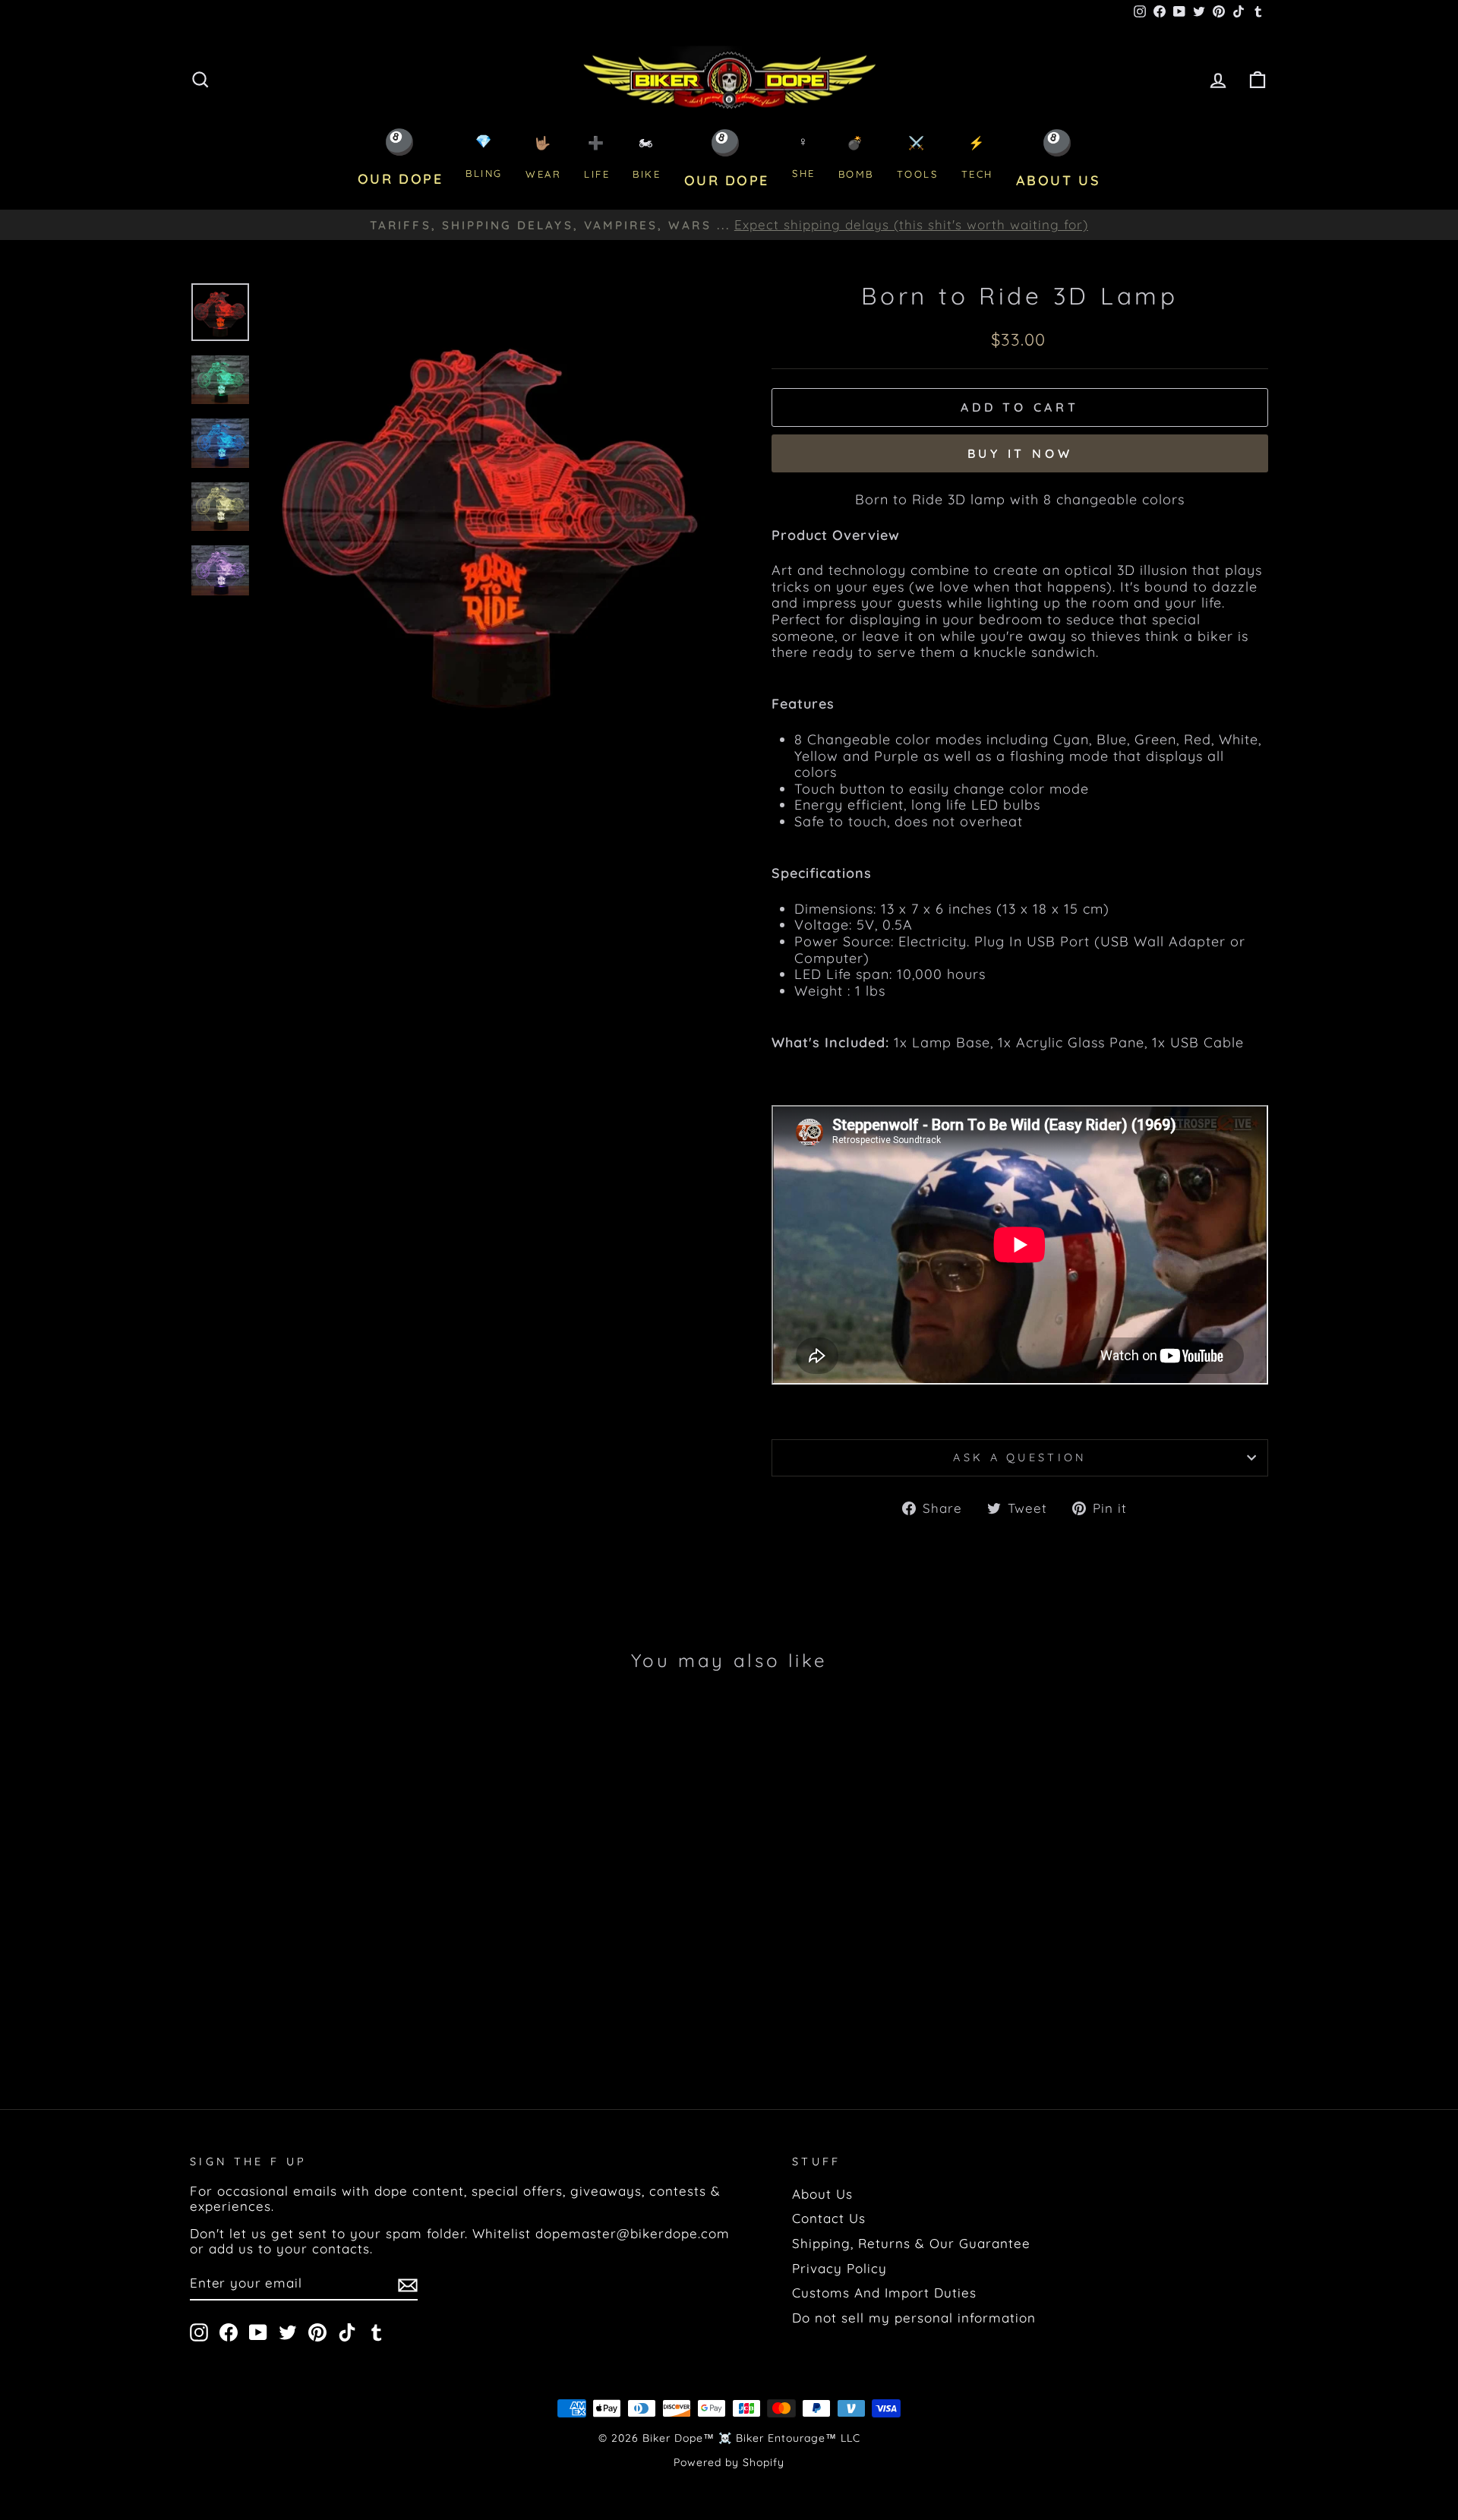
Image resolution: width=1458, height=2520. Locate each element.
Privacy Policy (839, 2268)
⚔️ (918, 158)
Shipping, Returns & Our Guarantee (911, 2243)
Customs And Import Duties (884, 2293)
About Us (822, 2194)
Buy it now (1020, 453)
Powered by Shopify (729, 2462)
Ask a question (1019, 1457)
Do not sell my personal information (914, 2318)
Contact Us (829, 2218)
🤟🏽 (543, 158)
